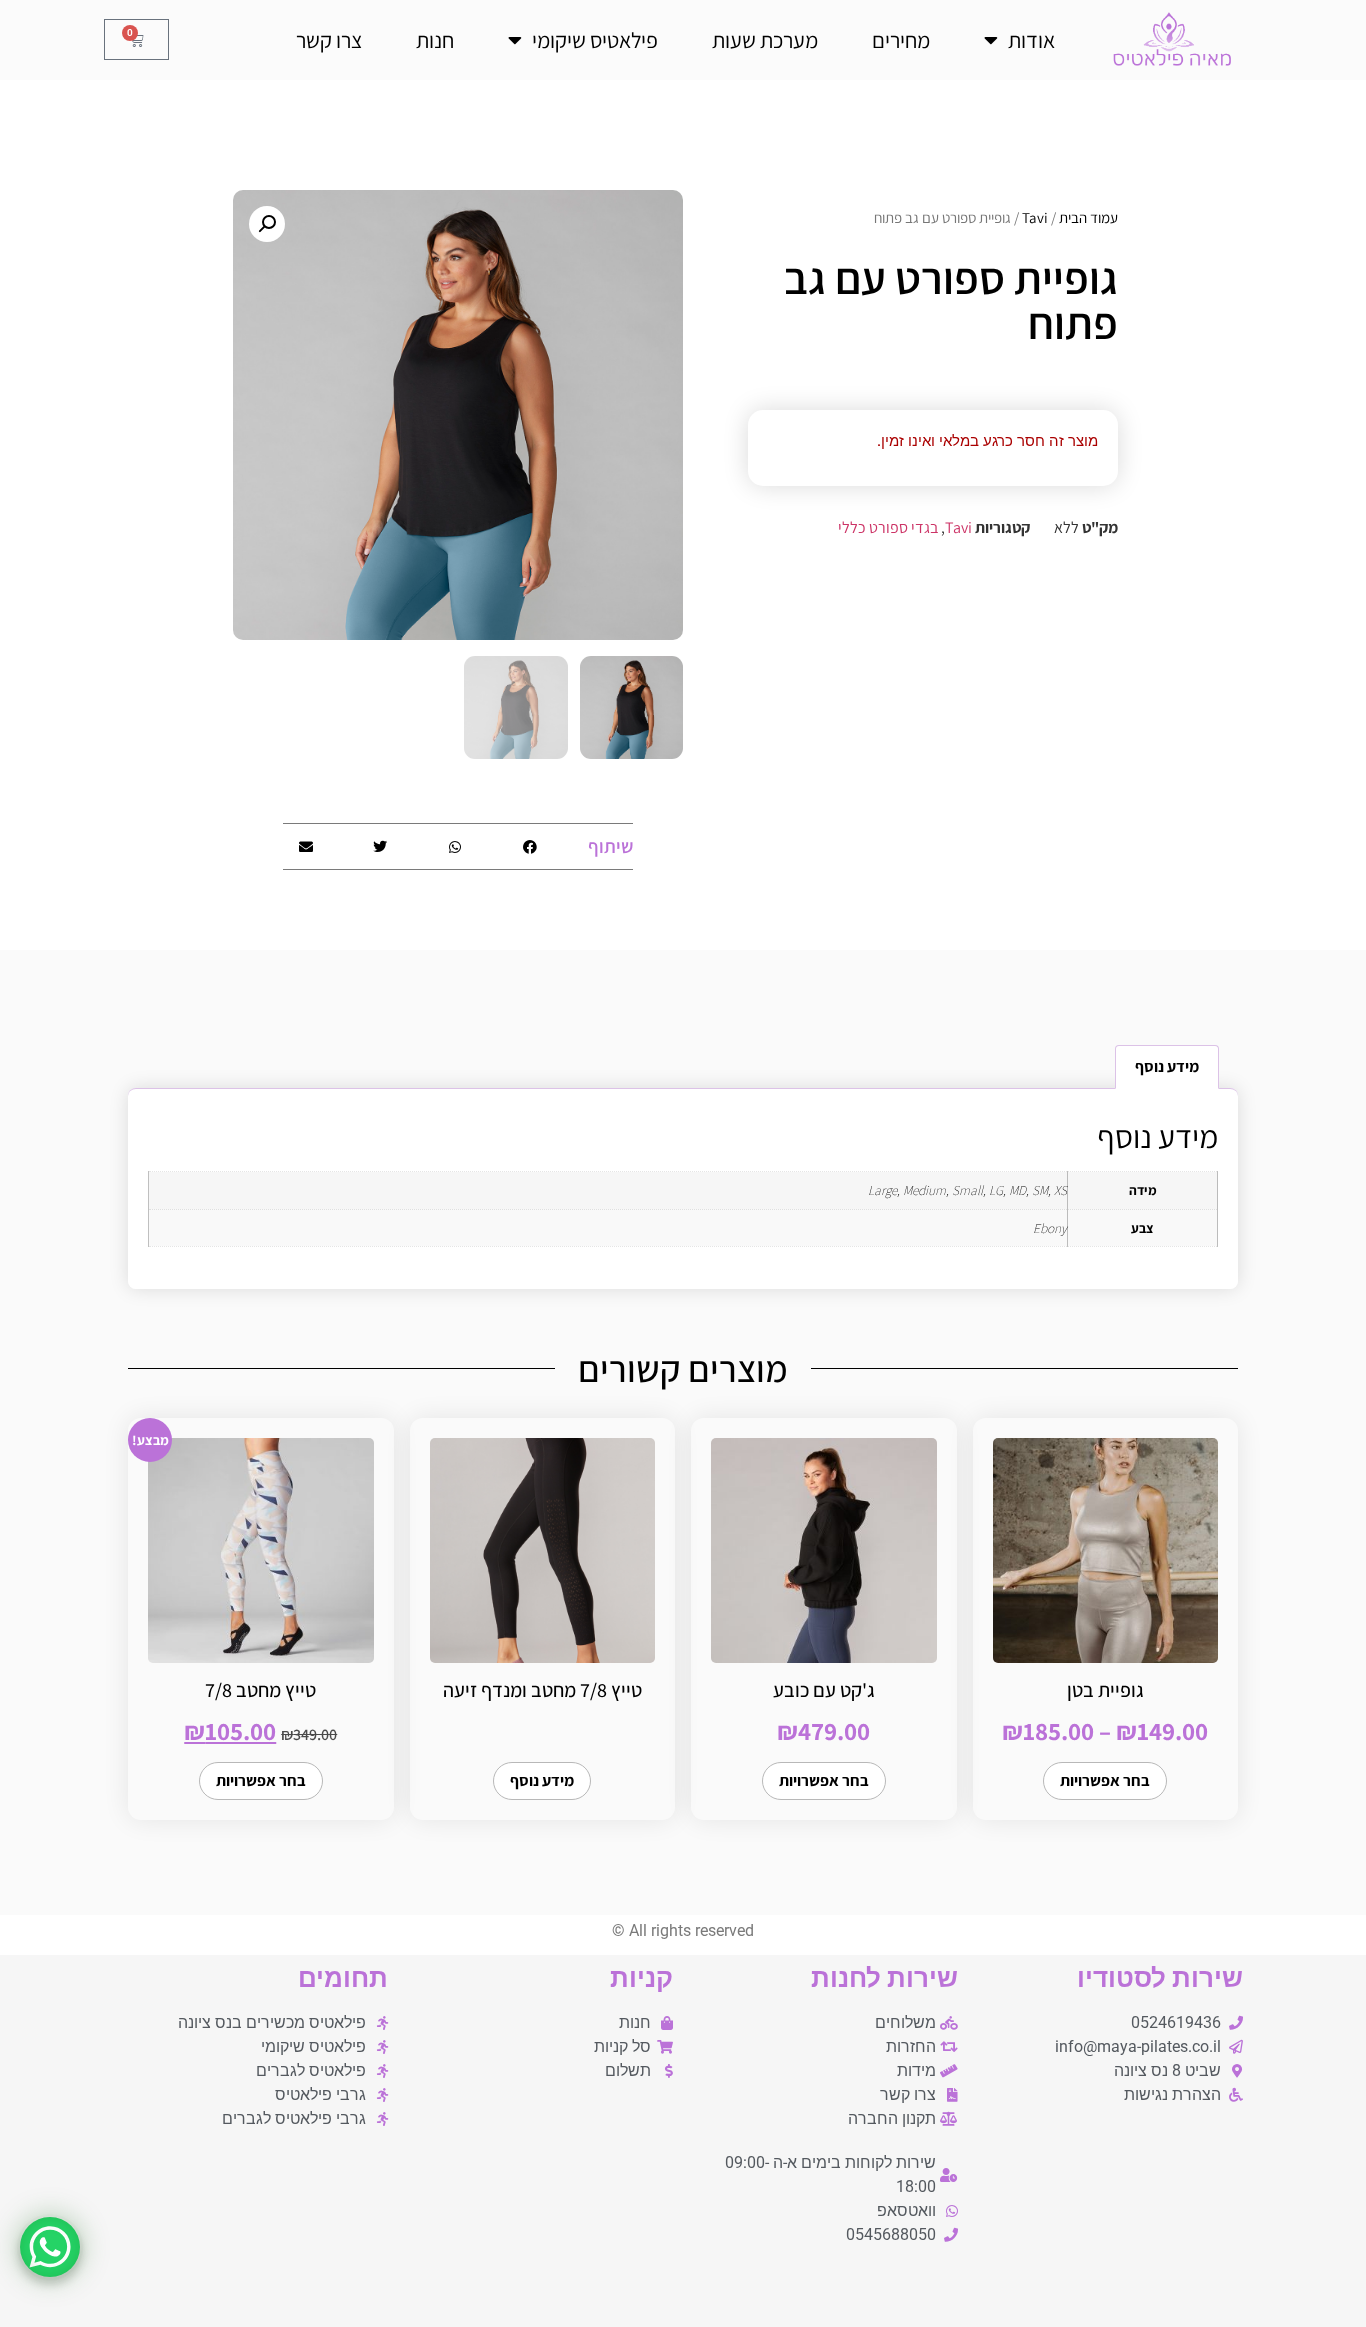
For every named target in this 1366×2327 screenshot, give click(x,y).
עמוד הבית (1088, 217)
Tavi (1035, 217)
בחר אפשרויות (1105, 1780)
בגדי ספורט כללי (888, 527)
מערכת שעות (765, 40)
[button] (267, 224)
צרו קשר (329, 40)
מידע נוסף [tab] (1167, 1066)
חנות (435, 40)
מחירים (901, 40)
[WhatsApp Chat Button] (50, 2247)
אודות (1031, 40)
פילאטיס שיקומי (595, 40)
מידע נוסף (542, 1780)
